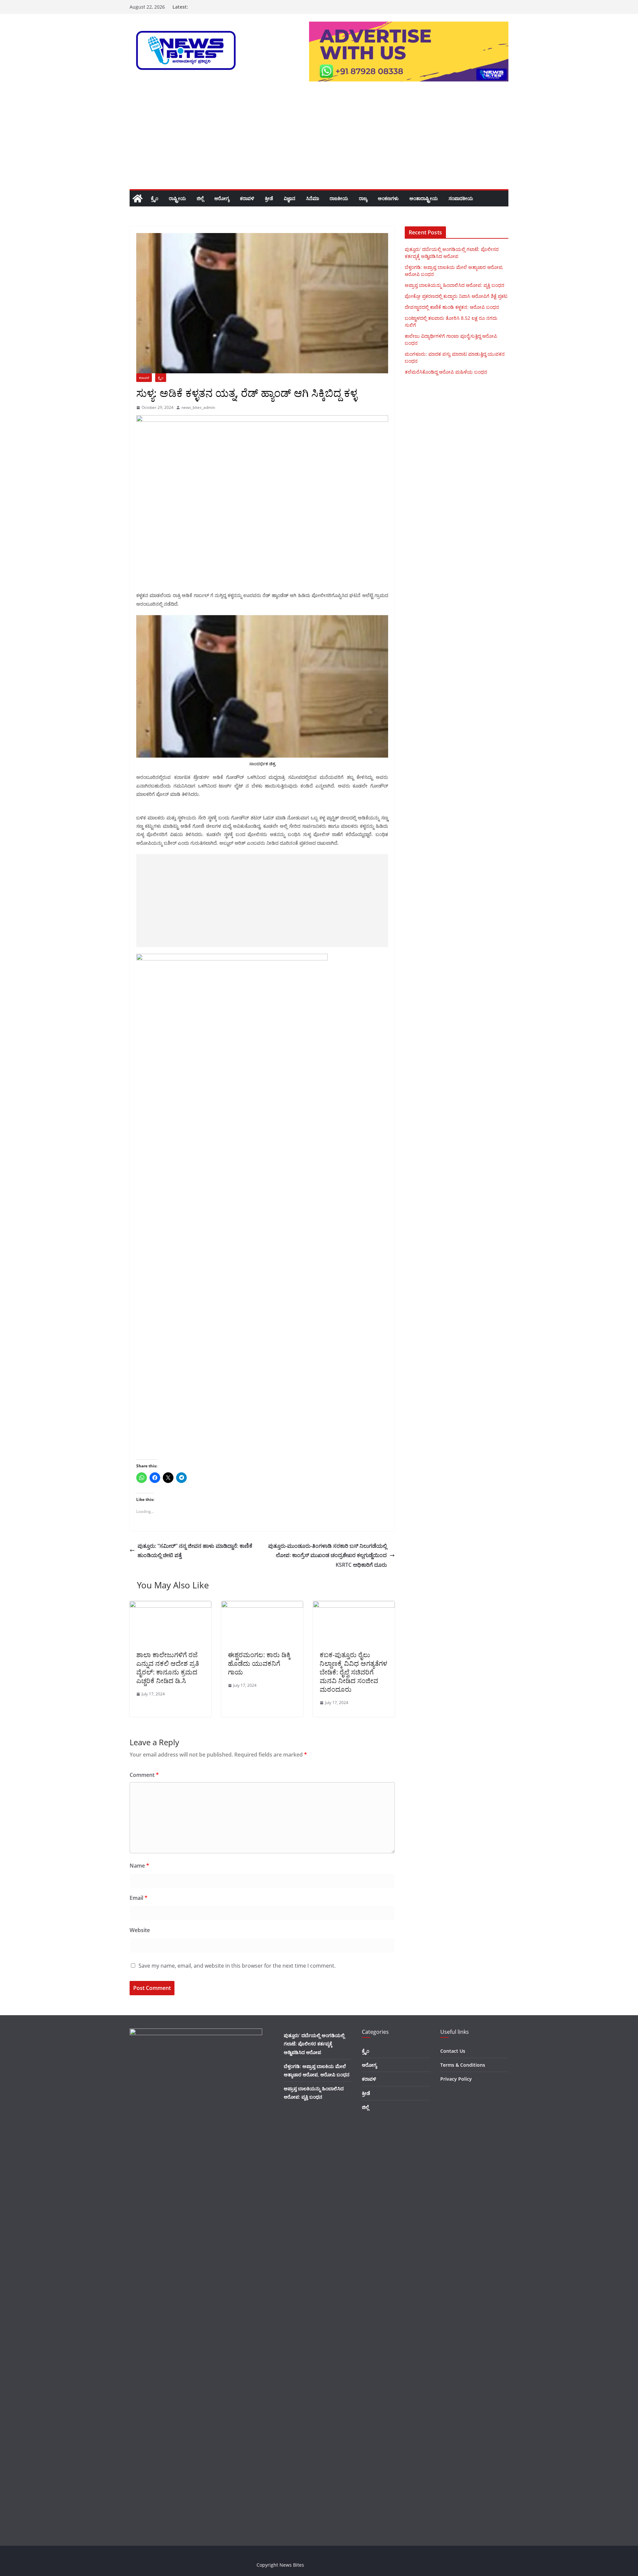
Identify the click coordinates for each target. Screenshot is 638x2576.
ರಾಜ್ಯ (363, 198)
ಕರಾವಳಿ (247, 198)
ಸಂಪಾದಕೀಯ (461, 198)
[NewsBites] (138, 198)
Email (139, 1898)
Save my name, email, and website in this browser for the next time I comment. (237, 1966)
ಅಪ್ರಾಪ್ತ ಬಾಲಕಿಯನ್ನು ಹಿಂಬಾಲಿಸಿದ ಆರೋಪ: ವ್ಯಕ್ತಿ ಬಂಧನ (455, 285)
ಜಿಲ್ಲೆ (200, 198)
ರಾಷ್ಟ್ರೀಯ (177, 198)
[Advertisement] (319, 139)
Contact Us (453, 2051)
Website (140, 1930)
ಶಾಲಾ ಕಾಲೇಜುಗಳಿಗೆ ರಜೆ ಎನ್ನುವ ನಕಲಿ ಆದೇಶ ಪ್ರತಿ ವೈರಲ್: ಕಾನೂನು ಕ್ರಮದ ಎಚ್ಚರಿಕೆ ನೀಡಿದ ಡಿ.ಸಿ (168, 1668)
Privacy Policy (456, 2079)
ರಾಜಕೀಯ (339, 198)
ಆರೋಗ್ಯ (222, 198)
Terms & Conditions (463, 2065)
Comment (144, 1775)
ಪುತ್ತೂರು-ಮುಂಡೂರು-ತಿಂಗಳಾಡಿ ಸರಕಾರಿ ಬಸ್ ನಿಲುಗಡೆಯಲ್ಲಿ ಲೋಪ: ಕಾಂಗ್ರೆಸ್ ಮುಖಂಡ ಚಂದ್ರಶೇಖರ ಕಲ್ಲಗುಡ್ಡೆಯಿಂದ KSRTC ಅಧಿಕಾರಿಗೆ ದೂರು (327, 1555)
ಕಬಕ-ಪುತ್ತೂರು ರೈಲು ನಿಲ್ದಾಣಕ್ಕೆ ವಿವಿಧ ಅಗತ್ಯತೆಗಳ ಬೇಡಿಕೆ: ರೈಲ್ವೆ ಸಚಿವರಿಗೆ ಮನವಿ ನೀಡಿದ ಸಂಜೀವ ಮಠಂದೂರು (353, 1672)
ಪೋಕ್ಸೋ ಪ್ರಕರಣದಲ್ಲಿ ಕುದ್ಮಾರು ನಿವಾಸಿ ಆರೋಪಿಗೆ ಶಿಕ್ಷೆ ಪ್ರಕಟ (456, 296)
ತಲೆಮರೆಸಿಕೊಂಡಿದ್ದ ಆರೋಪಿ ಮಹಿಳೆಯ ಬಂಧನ (446, 372)
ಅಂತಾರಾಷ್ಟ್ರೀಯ (424, 198)
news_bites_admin (198, 407)
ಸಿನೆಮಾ (313, 198)
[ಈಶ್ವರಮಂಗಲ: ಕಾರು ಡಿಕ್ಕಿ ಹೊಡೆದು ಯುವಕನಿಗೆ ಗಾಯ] (262, 1606)
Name (139, 1866)
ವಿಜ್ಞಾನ (290, 198)
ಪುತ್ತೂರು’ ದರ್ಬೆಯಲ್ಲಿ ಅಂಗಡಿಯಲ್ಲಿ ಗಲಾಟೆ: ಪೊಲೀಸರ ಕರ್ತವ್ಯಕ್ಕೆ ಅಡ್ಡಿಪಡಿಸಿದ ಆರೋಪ (314, 2044)
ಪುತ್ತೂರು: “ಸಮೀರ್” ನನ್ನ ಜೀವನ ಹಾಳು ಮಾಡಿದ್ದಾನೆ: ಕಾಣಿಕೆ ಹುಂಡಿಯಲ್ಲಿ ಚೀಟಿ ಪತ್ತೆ (195, 1551)
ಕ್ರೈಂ (155, 198)
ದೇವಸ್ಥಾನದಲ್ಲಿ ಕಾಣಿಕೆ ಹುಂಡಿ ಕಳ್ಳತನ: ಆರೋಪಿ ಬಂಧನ (452, 307)
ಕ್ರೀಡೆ (269, 198)
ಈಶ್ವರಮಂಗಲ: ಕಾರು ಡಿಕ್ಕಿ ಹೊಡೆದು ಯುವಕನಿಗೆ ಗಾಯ (259, 1663)
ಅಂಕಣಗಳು (388, 198)
